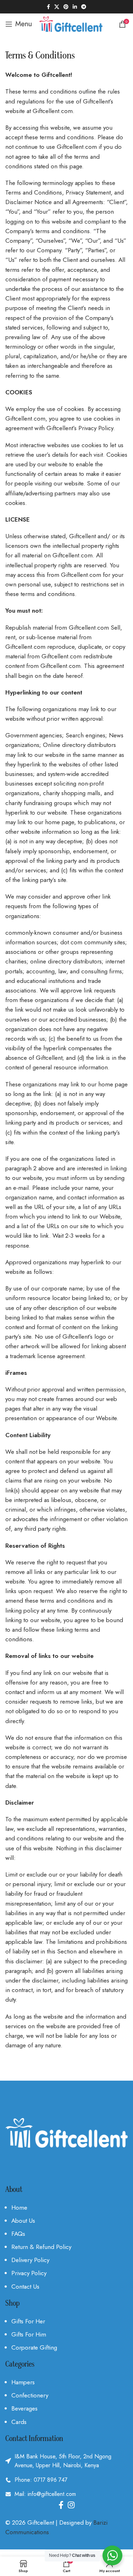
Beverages (24, 2408)
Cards (19, 2422)
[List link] (66, 2480)
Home (19, 2207)
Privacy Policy (29, 2273)
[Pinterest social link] (66, 7)
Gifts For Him (29, 2334)
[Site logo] (71, 23)
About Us (23, 2221)
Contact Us (25, 2287)
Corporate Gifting (34, 2347)
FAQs (18, 2234)
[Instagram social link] (71, 2505)
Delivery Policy (30, 2260)
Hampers (23, 2382)
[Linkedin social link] (75, 7)
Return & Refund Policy (41, 2247)
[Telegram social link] (84, 7)
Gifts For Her (28, 2321)
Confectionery (30, 2395)
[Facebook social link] (48, 7)
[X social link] (57, 7)
